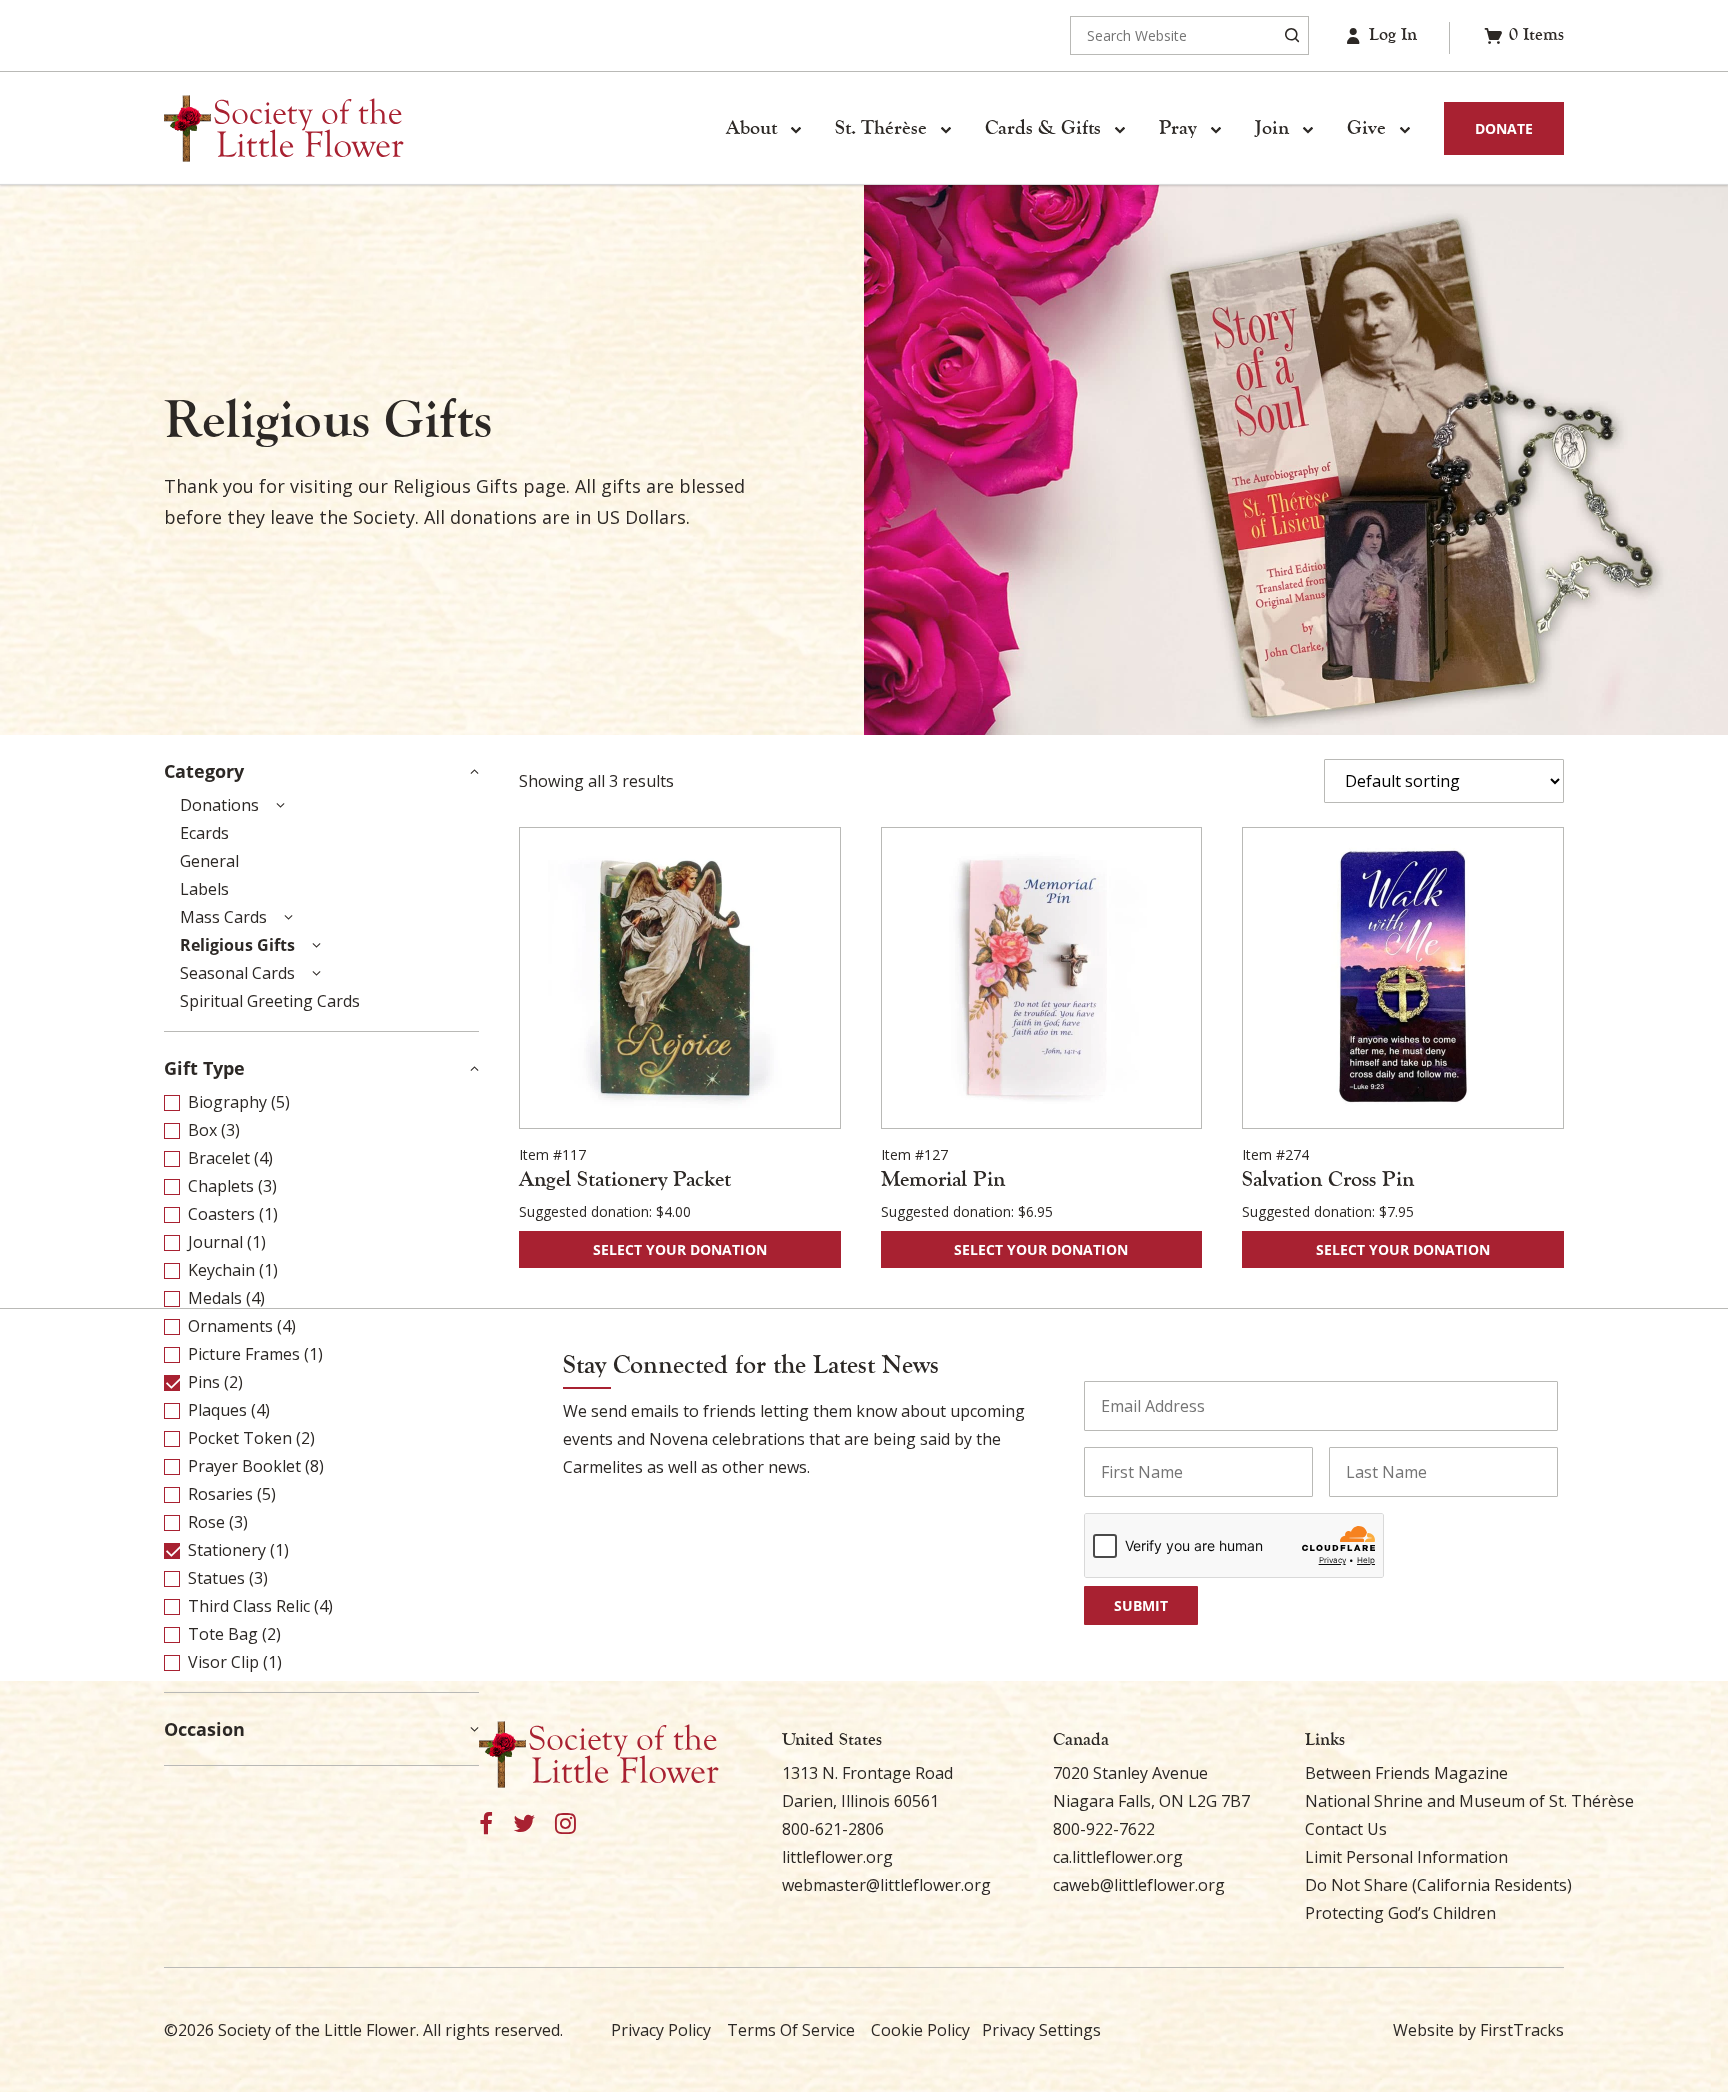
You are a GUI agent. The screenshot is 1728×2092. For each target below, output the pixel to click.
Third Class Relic (249, 1606)
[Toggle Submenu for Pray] (1215, 129)
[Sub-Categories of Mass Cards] (288, 917)
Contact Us (1346, 1829)
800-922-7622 (1104, 1829)
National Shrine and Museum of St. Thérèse (1469, 1801)
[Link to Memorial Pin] (1042, 978)
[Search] (1292, 35)
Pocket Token (240, 1438)
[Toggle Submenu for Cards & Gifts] (1119, 129)
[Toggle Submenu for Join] (1307, 129)
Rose (206, 1522)
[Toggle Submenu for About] (795, 129)
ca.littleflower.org (1118, 1857)
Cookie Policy (920, 2030)
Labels (204, 889)
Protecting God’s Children (1400, 1913)
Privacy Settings (1041, 2030)
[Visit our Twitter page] (524, 1824)
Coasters (221, 1214)
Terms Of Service (791, 2030)
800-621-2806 (833, 1829)
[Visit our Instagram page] (565, 1824)
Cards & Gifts (1043, 128)
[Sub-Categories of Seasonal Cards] (316, 973)
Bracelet (219, 1158)
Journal (215, 1242)
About (751, 128)
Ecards (204, 833)
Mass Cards (223, 917)
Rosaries (220, 1494)
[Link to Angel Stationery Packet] (680, 978)
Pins (204, 1382)
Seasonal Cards (237, 973)
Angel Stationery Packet (625, 1179)
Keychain (221, 1270)
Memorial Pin (943, 1179)
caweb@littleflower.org (1139, 1885)
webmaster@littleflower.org (886, 1885)
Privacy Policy (661, 2030)
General (209, 861)
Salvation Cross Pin (1328, 1179)
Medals (215, 1298)
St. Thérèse (881, 128)
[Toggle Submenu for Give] (1404, 129)
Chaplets (221, 1186)
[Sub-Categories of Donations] (280, 805)
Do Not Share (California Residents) (1438, 1885)
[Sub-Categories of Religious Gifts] (316, 945)
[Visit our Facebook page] (486, 1824)
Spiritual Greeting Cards (270, 1001)
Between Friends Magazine (1406, 1773)
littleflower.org (837, 1857)
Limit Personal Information (1406, 1857)
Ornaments (230, 1326)
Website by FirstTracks (1478, 2030)
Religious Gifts (237, 945)
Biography (227, 1102)
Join (1272, 128)
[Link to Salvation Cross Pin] (1403, 978)
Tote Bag (223, 1634)
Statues (216, 1578)
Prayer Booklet (244, 1466)
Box (202, 1130)
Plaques (217, 1410)
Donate (1504, 128)
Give (1366, 128)
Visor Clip (223, 1662)
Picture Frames (244, 1354)
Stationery (227, 1550)
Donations (219, 805)
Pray (1178, 128)
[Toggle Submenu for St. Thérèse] (945, 129)
